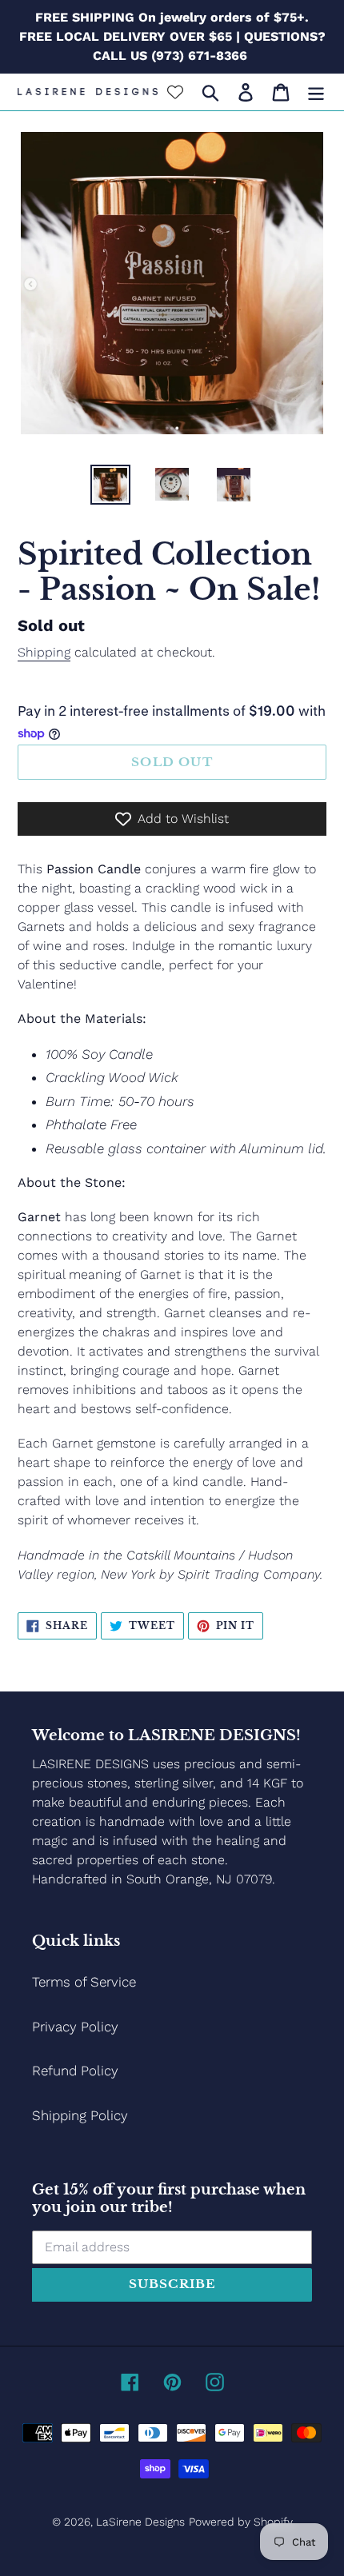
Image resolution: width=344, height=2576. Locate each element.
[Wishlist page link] (175, 92)
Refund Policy (75, 2071)
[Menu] (316, 92)
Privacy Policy (75, 2027)
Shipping (44, 652)
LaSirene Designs (140, 2522)
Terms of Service (84, 1982)
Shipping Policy (80, 2115)
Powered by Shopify (241, 2522)
